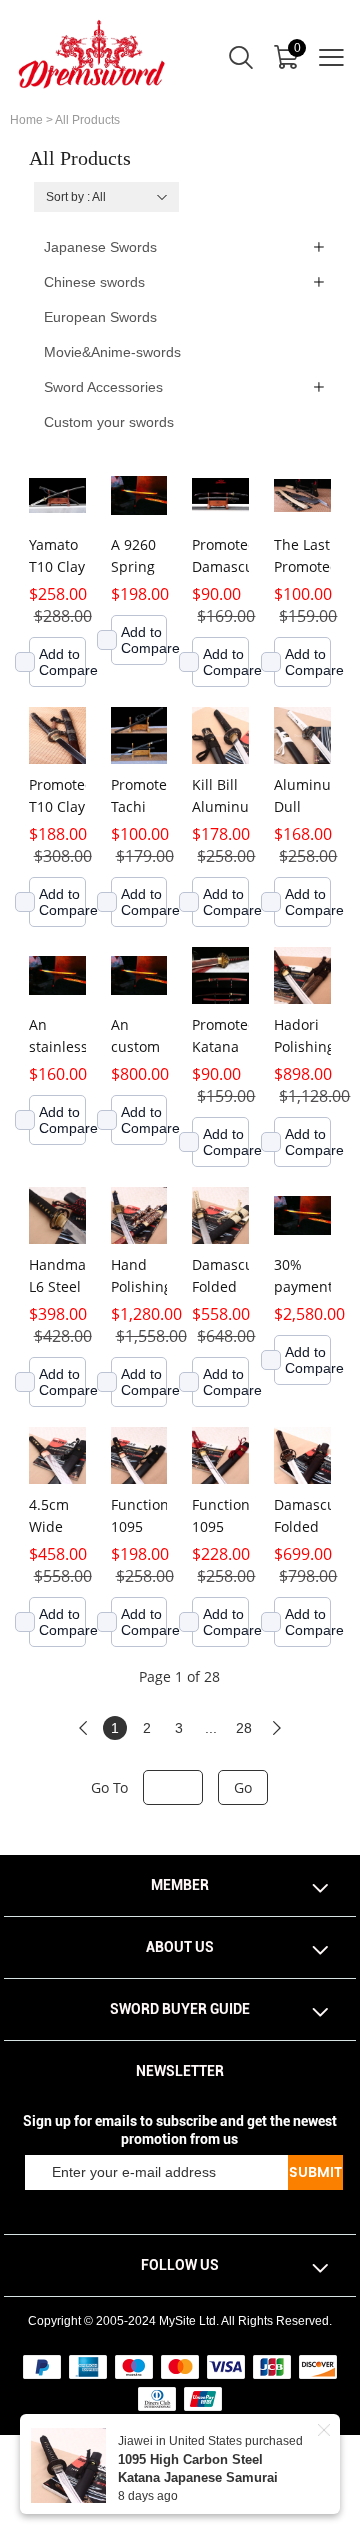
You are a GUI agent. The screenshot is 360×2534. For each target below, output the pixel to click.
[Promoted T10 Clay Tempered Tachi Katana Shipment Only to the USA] (57, 735)
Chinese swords (94, 282)
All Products (87, 120)
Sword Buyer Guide (180, 2009)
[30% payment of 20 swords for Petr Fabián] (302, 1215)
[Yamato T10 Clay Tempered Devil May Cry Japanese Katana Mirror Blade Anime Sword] (57, 495)
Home (26, 120)
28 (244, 1728)
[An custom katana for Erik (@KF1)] (139, 975)
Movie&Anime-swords (112, 352)
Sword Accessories (103, 387)
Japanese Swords (100, 247)
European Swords (100, 317)
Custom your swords (109, 422)
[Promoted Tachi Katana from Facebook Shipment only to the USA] (139, 735)
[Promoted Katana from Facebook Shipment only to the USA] (220, 975)
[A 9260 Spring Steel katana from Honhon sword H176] (139, 495)
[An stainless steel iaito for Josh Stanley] (57, 975)
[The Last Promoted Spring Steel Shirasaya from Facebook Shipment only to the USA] (302, 495)
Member (180, 1885)
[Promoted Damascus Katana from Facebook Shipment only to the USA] (220, 495)
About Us (180, 1947)
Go (243, 1787)
